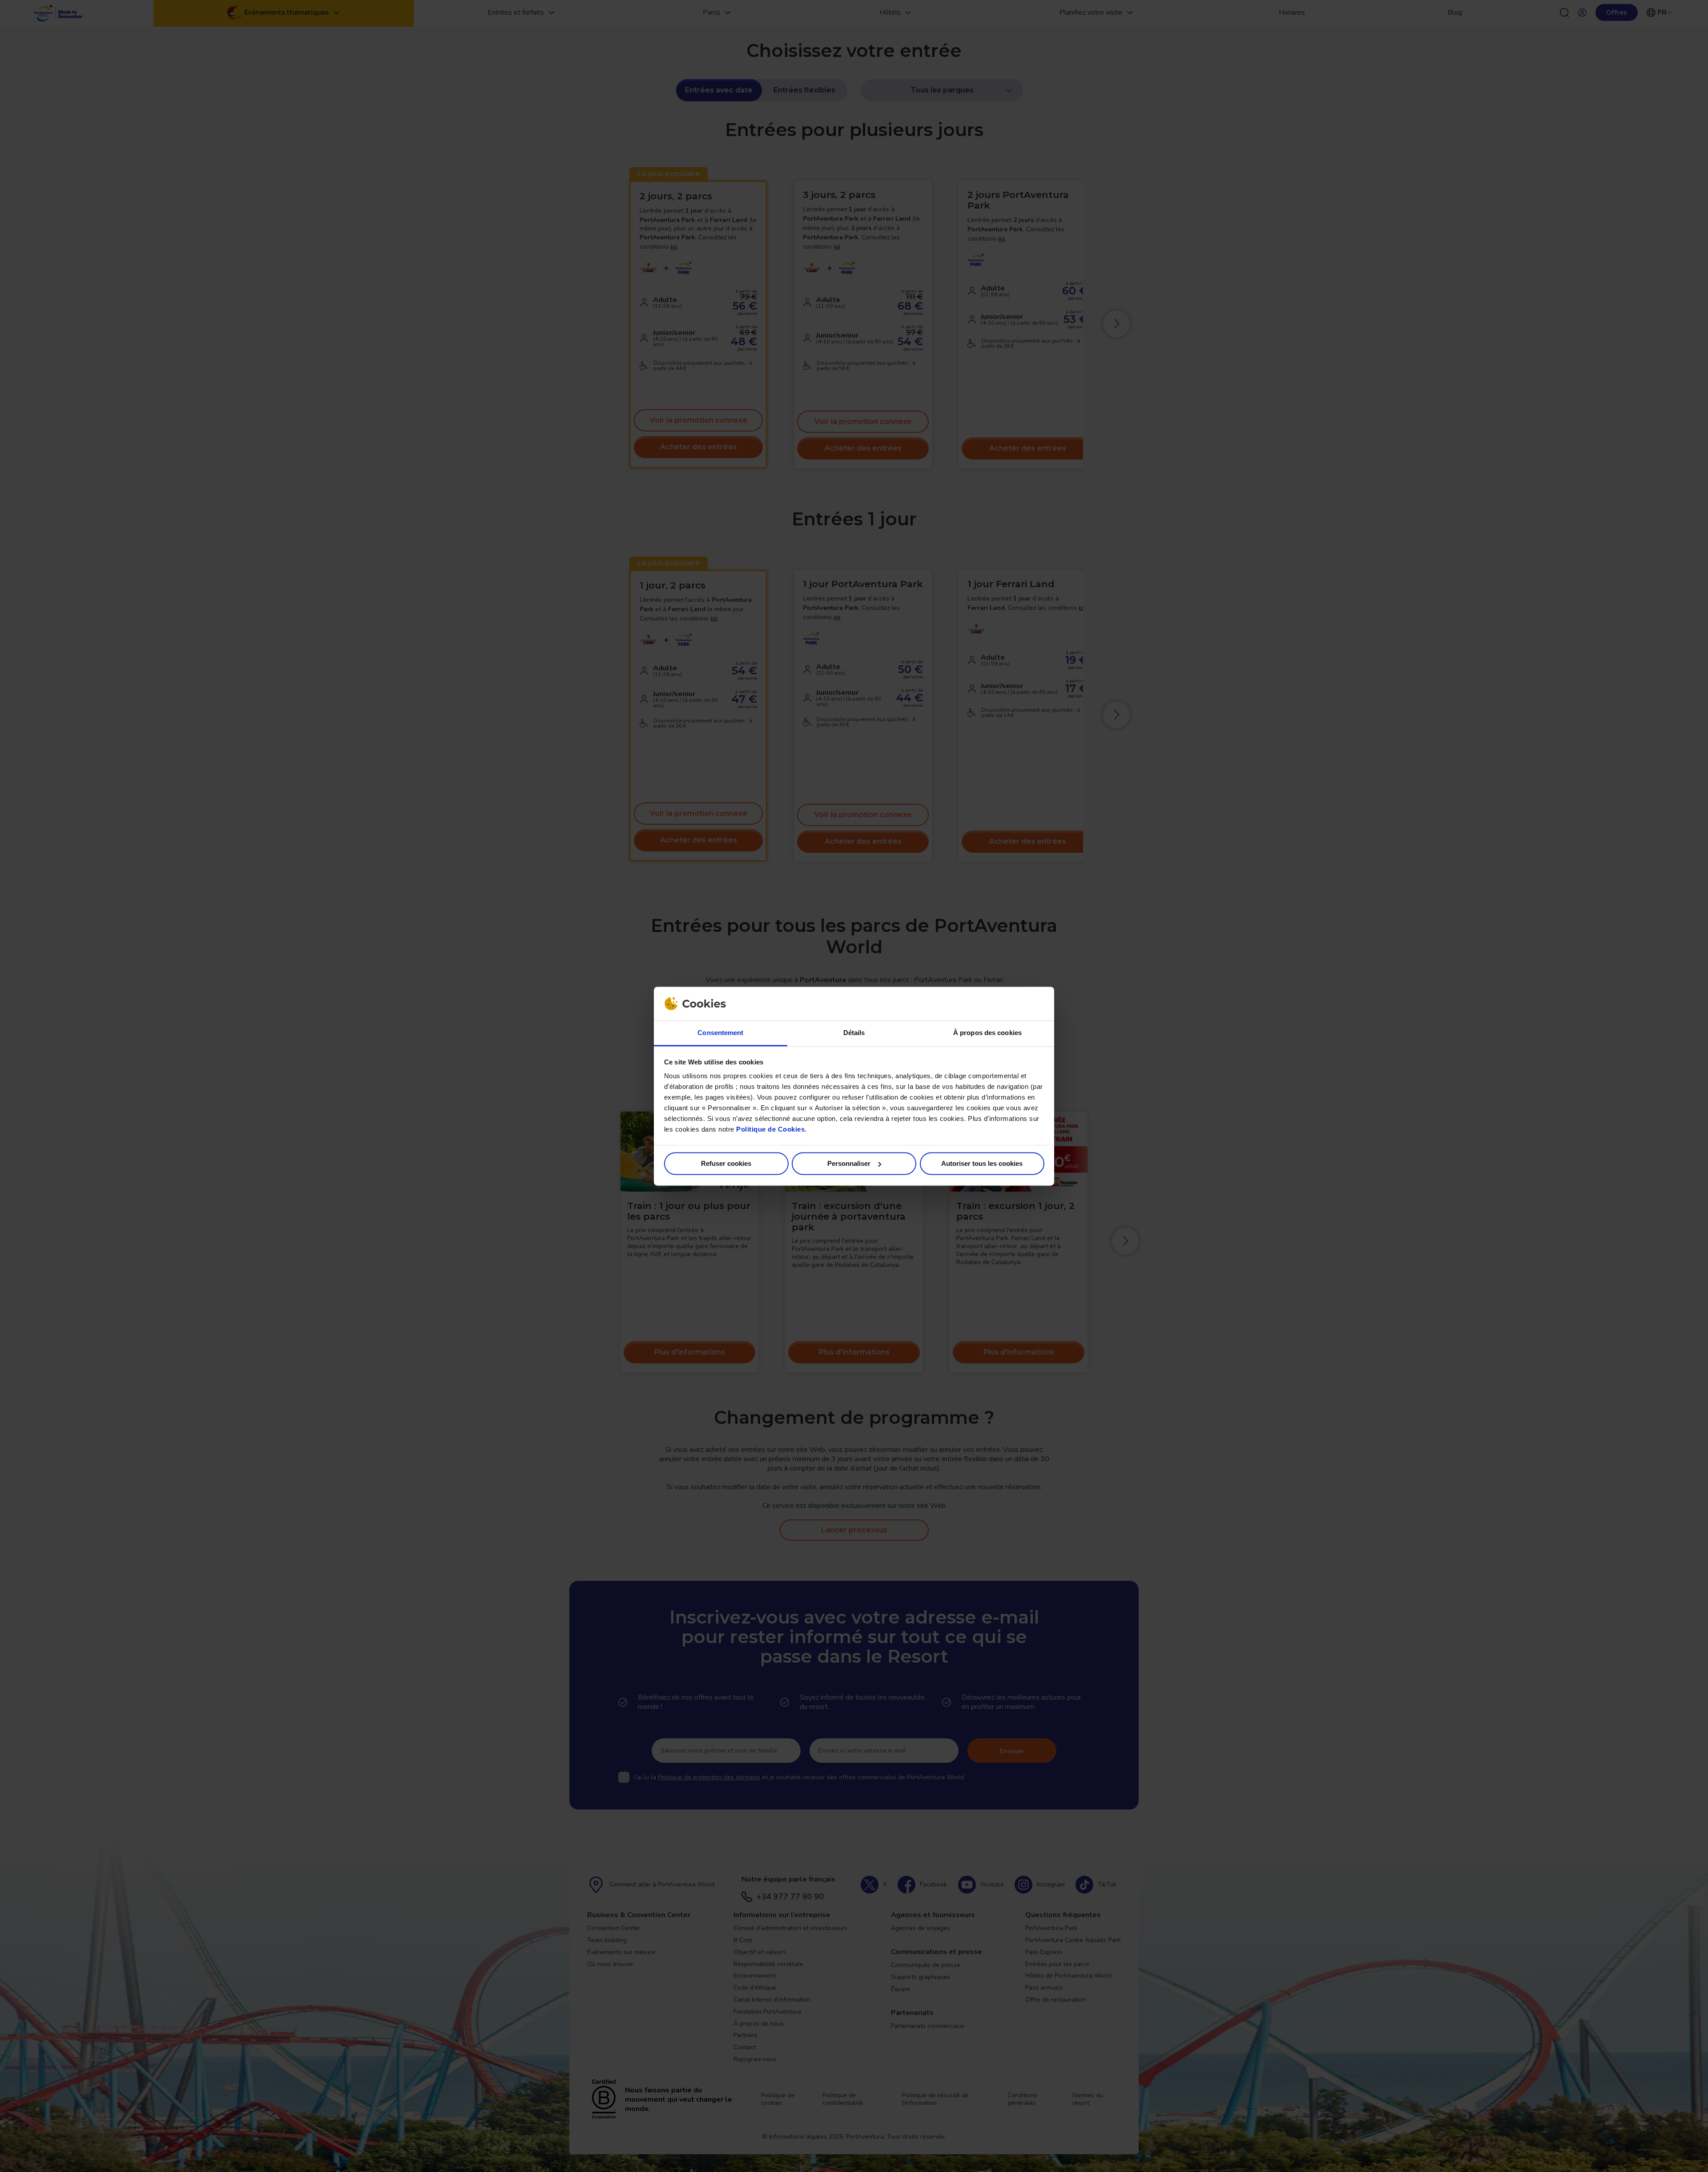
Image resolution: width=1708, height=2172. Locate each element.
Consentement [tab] (720, 1033)
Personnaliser (849, 1163)
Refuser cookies (726, 1163)
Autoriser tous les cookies (982, 1163)
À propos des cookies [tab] (987, 1033)
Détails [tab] (854, 1033)
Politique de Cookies (770, 1130)
